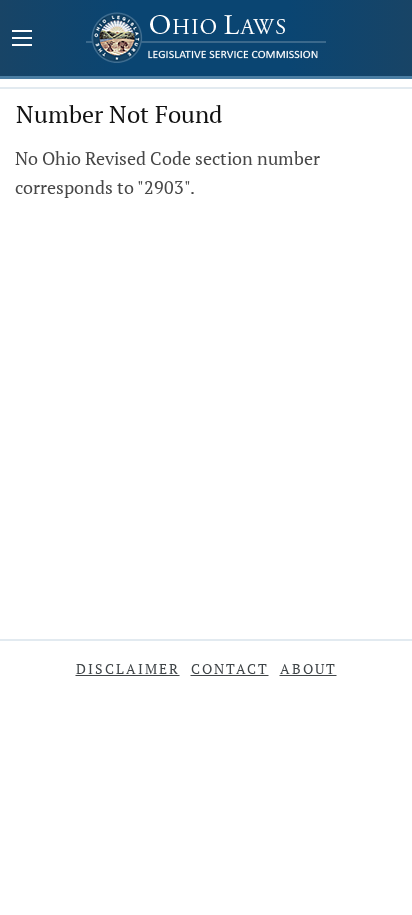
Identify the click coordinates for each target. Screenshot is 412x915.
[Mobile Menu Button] (22, 40)
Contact (230, 668)
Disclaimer (128, 668)
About (308, 668)
